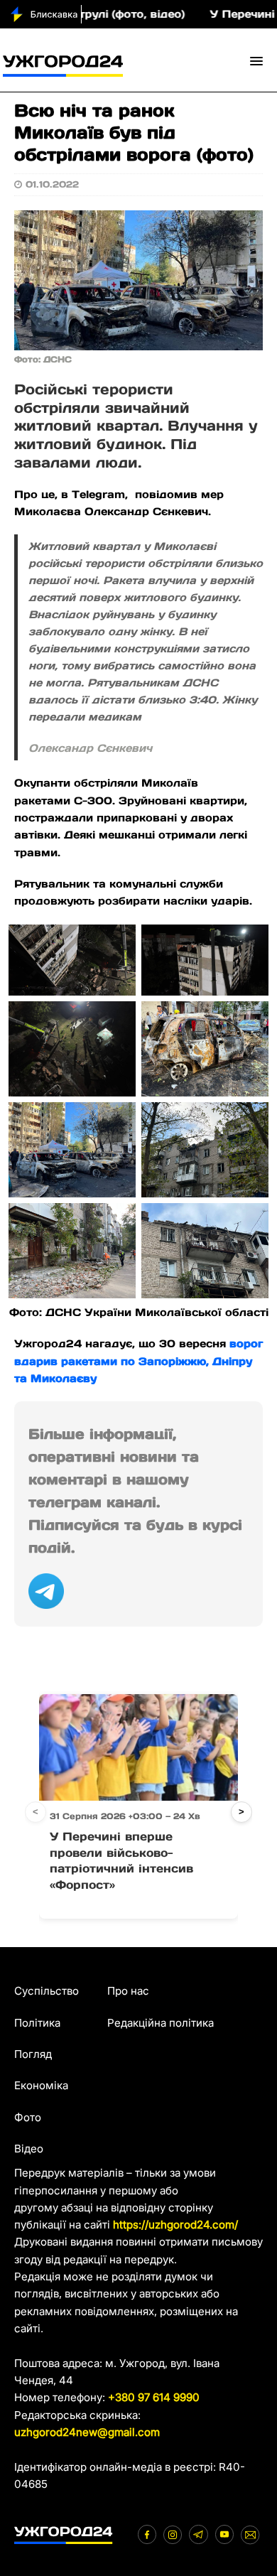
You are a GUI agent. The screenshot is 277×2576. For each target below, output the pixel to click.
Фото (28, 2117)
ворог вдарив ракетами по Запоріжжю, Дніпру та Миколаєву (138, 1361)
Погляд (33, 2054)
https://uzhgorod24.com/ (175, 2225)
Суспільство (47, 1991)
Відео (29, 2149)
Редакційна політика (161, 2023)
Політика (37, 2023)
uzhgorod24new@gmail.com (87, 2432)
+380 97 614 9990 (154, 2397)
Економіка (41, 2085)
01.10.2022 (52, 184)
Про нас (128, 1991)
